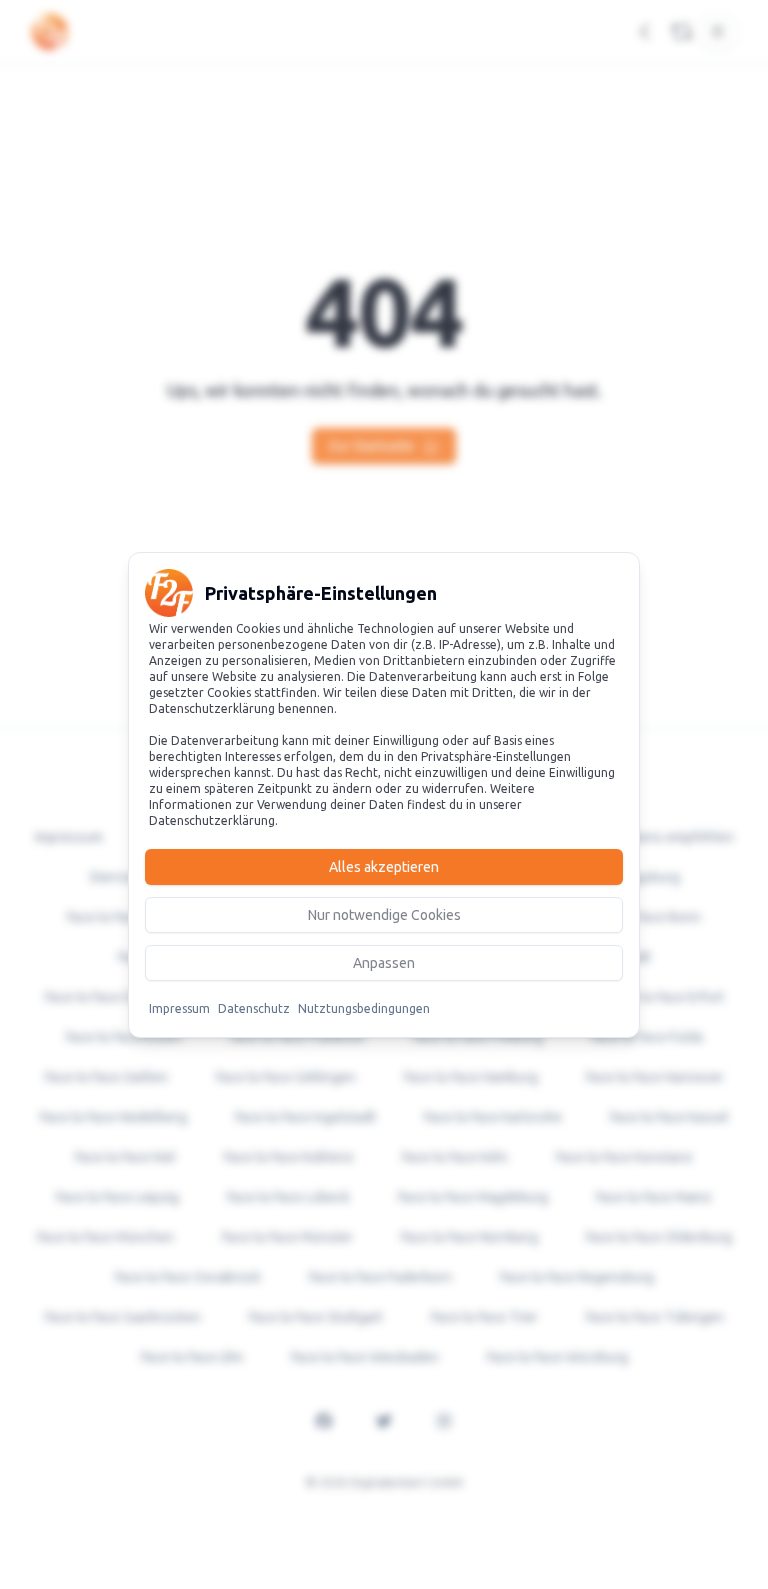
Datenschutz (254, 1008)
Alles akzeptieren (384, 867)
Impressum (179, 1008)
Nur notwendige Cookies (384, 915)
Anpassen (384, 963)
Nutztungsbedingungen (364, 1008)
